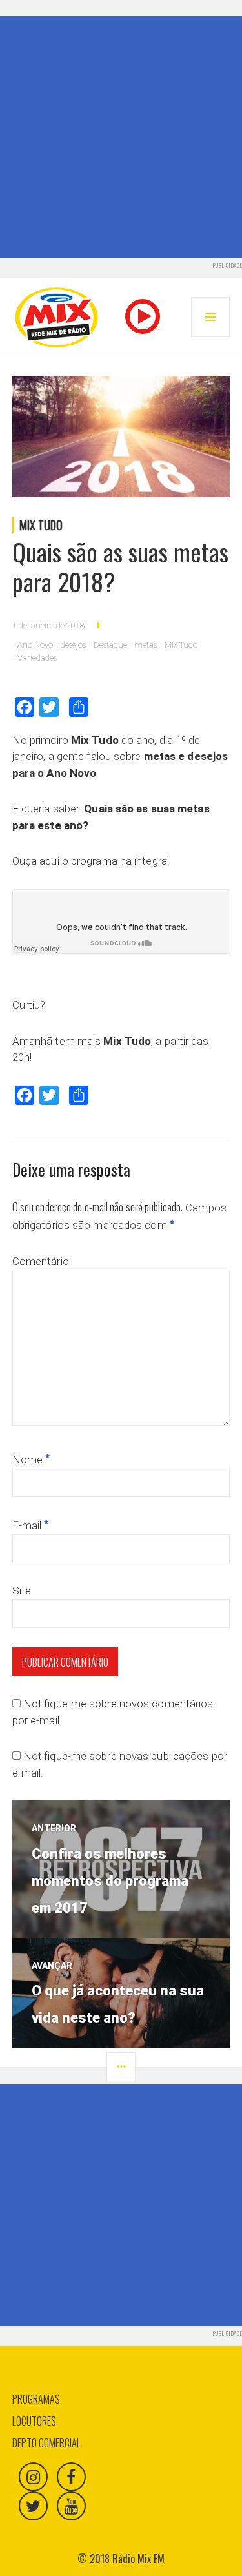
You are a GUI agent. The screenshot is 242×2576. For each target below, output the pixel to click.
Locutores (34, 2421)
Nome (31, 1459)
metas (146, 645)
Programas (36, 2399)
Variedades (37, 658)
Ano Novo (35, 645)
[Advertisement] (121, 137)
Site (22, 1591)
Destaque (110, 645)
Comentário (41, 1261)
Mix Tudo (41, 525)
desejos (73, 645)
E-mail (31, 1525)
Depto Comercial (46, 2443)
